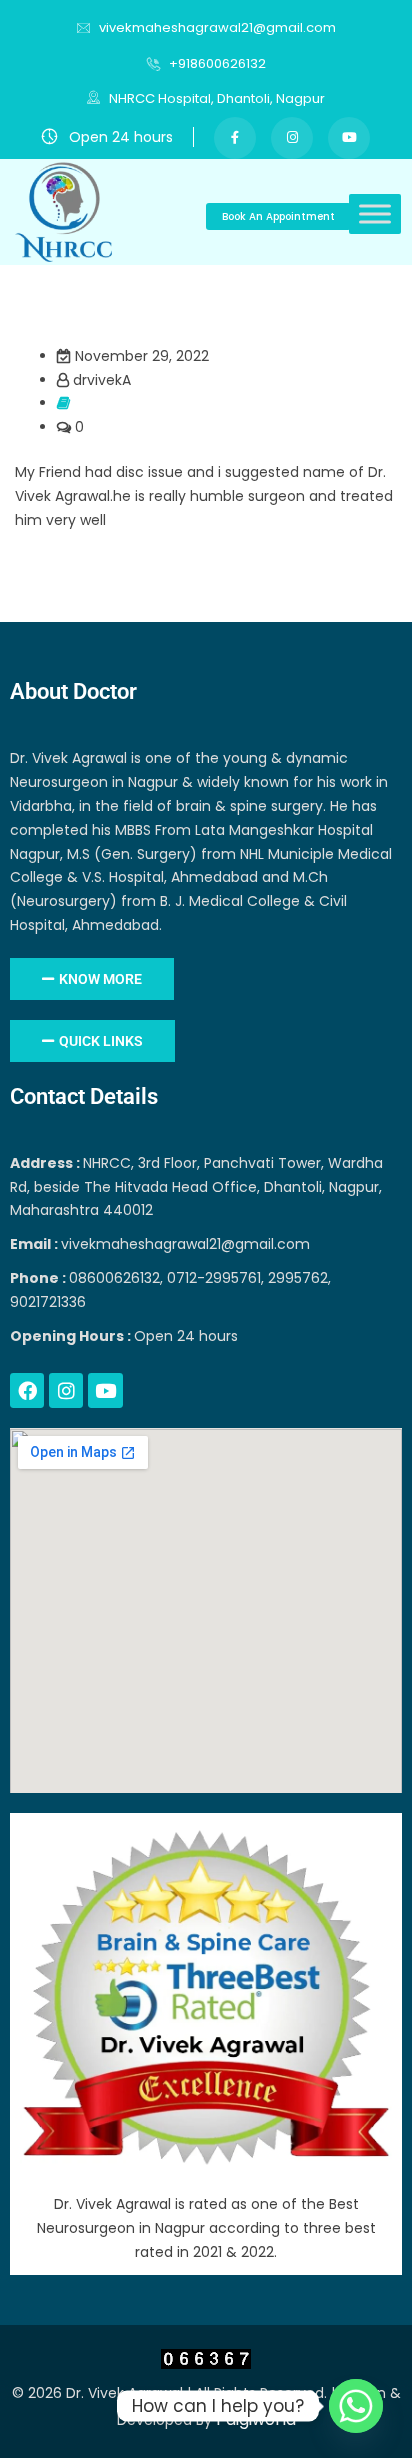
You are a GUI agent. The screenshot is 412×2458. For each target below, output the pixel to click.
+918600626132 (217, 63)
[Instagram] (66, 1390)
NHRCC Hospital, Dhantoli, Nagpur (215, 98)
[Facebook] (27, 1390)
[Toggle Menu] (375, 214)
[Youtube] (105, 1390)
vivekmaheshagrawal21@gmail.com (217, 27)
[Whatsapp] (356, 2406)
